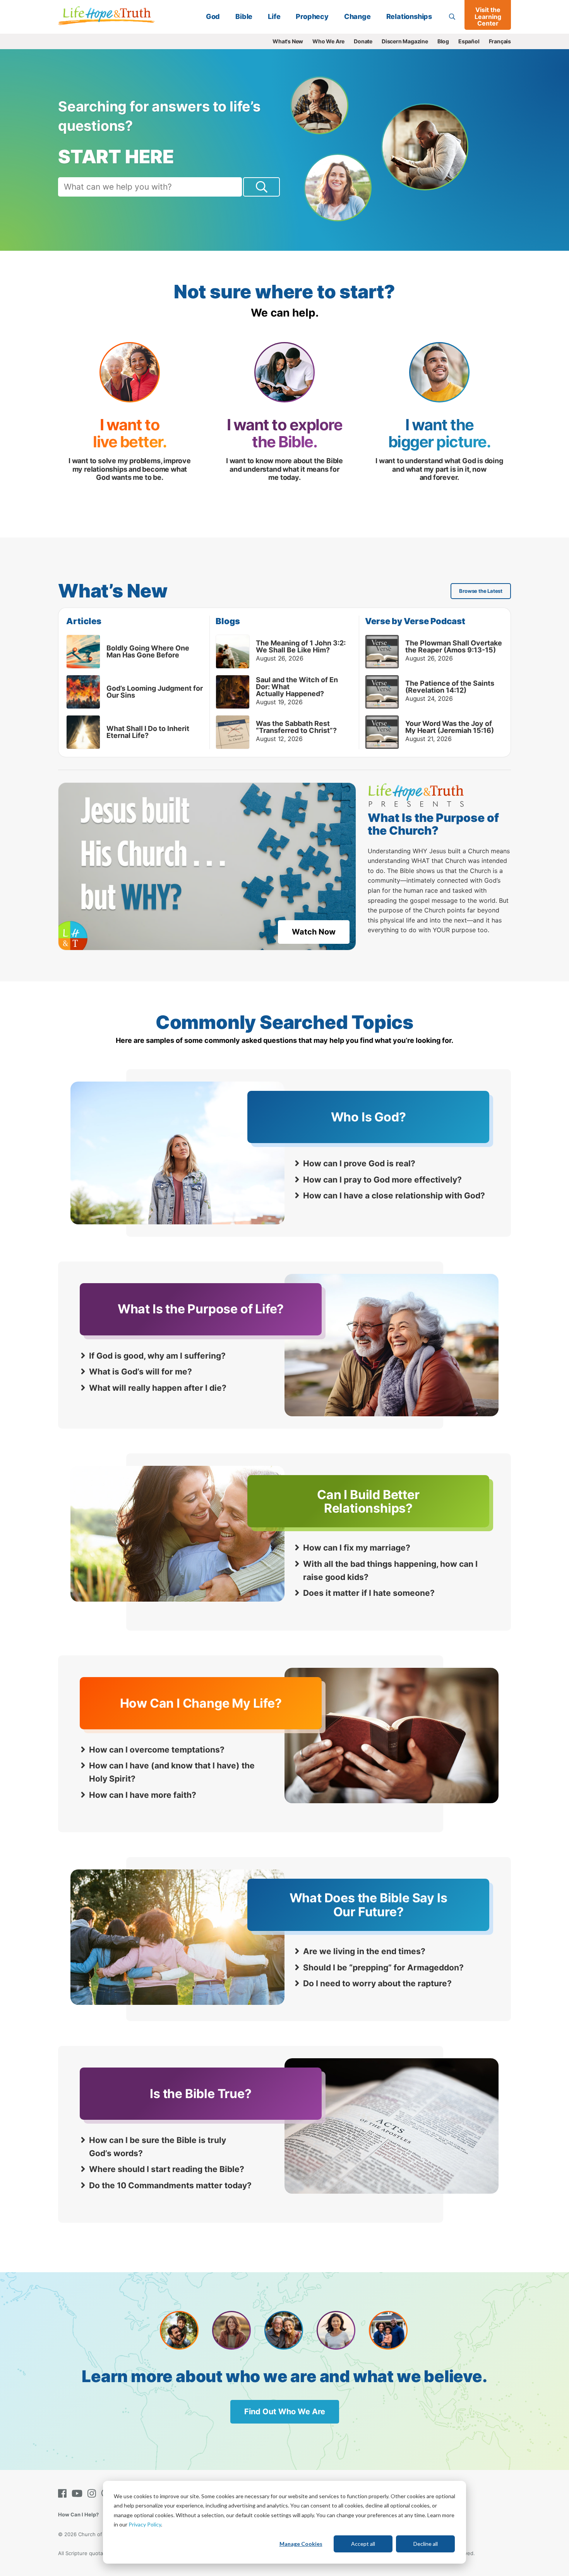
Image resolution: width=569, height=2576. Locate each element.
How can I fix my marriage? (357, 1548)
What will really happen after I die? (158, 1388)
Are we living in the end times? (364, 1951)
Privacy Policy (145, 2524)
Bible (244, 16)
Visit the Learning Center (488, 16)
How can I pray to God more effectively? (382, 1180)
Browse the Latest (481, 591)
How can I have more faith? (143, 1795)
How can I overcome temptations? (157, 1750)
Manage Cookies (301, 2544)
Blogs (228, 621)
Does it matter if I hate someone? (369, 1593)
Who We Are (328, 41)
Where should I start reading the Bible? (167, 2169)
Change (357, 16)
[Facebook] (64, 2493)
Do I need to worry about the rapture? (377, 1983)
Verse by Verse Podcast (415, 621)
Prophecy (312, 16)
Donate (363, 41)
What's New (288, 41)
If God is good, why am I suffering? (157, 1356)
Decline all (426, 2544)
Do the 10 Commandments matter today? (170, 2185)
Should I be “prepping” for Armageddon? (383, 1968)
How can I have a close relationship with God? (394, 1196)
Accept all (363, 2544)
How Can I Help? (78, 2514)
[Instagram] (93, 2493)
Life (274, 16)
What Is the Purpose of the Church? (433, 824)
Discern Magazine (405, 41)
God (213, 16)
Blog (443, 41)
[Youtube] (79, 2493)
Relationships (409, 16)
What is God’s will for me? (141, 1372)
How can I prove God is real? (359, 1163)
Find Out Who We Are (285, 2412)
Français (500, 41)
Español (469, 41)
